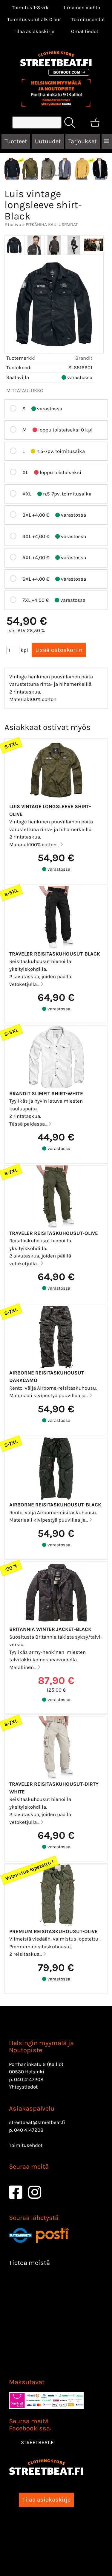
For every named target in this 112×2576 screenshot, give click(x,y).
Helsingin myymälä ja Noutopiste (41, 2047)
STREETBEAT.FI (38, 2442)
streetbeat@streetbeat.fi (37, 2122)
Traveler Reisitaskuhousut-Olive (54, 1233)
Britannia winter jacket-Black (50, 1629)
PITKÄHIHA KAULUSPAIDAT (52, 225)
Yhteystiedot (23, 2087)
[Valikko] (107, 141)
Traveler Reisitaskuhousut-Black (55, 954)
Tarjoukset (83, 141)
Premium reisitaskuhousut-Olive (53, 1931)
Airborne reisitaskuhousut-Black (55, 1505)
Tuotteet (16, 141)
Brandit (84, 358)
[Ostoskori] (95, 122)
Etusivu (13, 225)
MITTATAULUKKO (25, 390)
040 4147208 (29, 2079)
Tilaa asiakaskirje (34, 31)
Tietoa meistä (29, 2263)
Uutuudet (48, 141)
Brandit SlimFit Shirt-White (46, 1093)
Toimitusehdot (88, 19)
